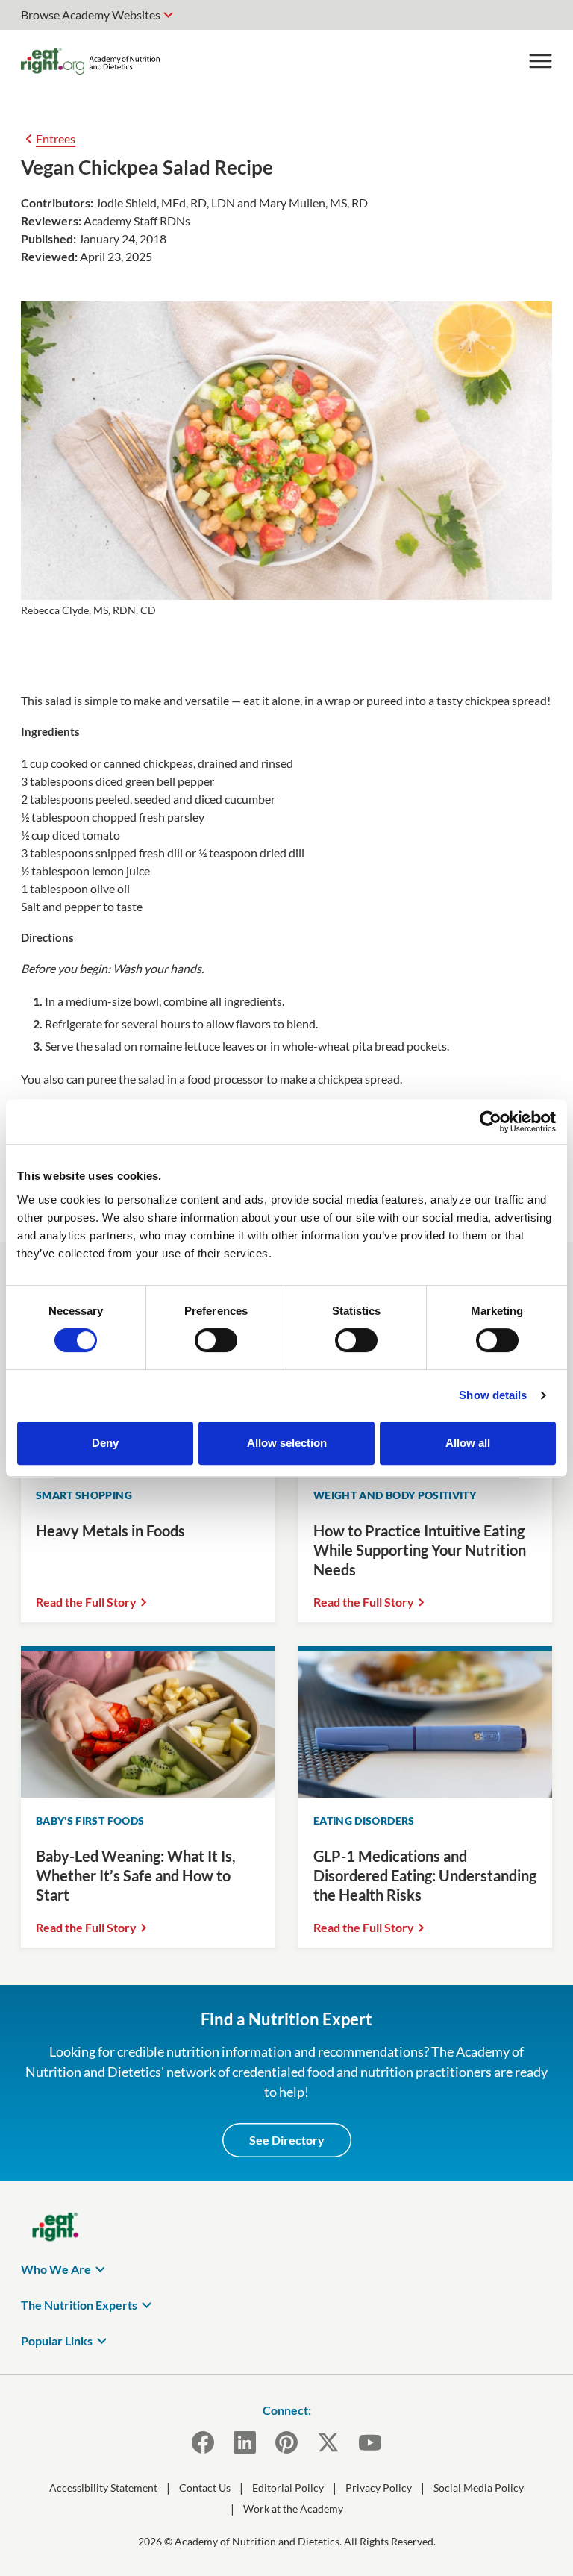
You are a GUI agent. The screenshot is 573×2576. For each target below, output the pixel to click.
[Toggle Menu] (540, 61)
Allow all (468, 1443)
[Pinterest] (286, 2442)
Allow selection (287, 1443)
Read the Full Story (86, 1602)
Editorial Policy (288, 2488)
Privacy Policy (379, 2488)
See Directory (287, 2140)
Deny (105, 1443)
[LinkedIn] (245, 2442)
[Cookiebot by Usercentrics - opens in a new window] (491, 1122)
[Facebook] (203, 2442)
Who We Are (56, 2269)
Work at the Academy (293, 2508)
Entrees (56, 138)
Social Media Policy (479, 2488)
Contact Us (205, 2488)
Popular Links (57, 2341)
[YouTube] (370, 2442)
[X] (328, 2442)
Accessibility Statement (103, 2488)
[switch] (216, 1340)
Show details (493, 1395)
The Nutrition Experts (79, 2305)
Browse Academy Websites (91, 15)
